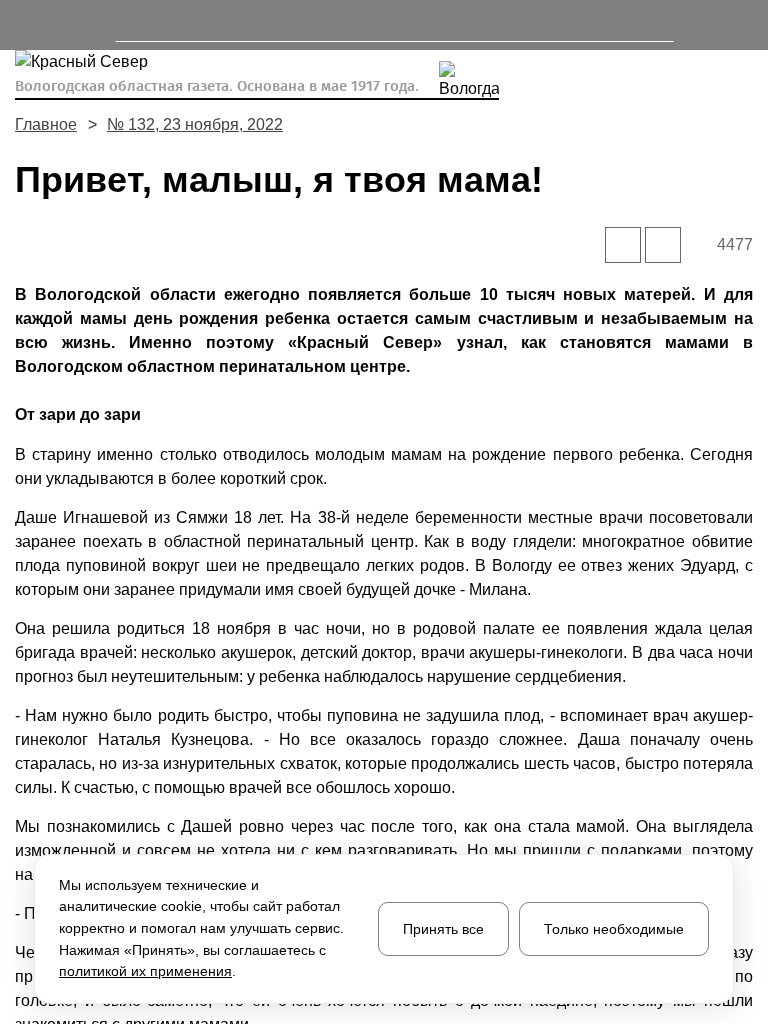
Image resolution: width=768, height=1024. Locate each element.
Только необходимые (614, 929)
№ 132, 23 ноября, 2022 (195, 124)
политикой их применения (145, 971)
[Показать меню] (24, 25)
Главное (46, 124)
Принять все (443, 929)
